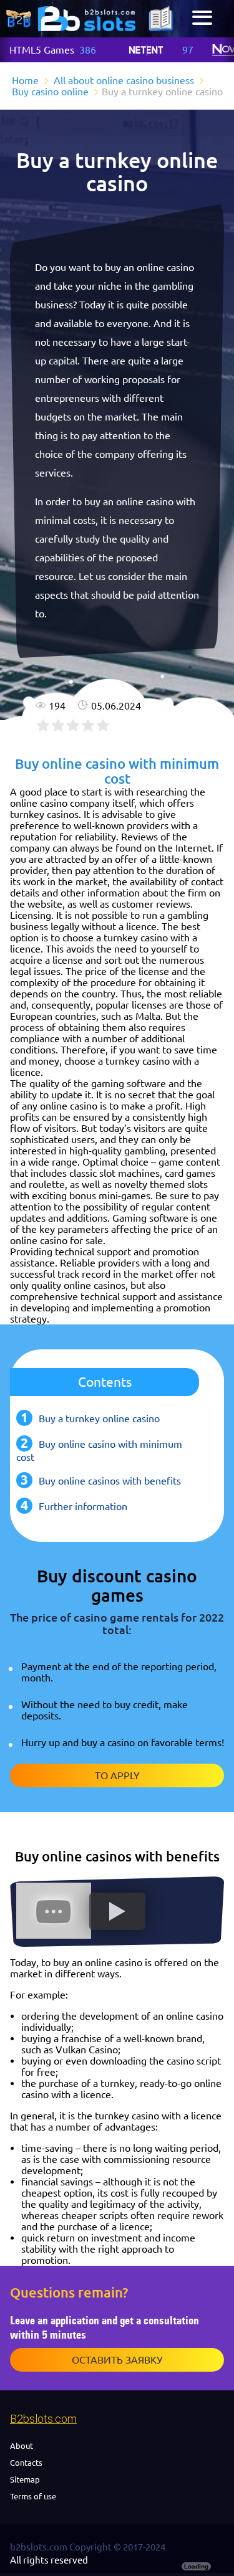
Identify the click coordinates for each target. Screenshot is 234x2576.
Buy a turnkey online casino (99, 1419)
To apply (117, 1775)
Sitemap (25, 2479)
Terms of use (33, 2496)
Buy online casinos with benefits (110, 1481)
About (22, 2446)
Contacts (26, 2463)
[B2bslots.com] (87, 19)
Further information (83, 1506)
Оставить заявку (117, 2360)
